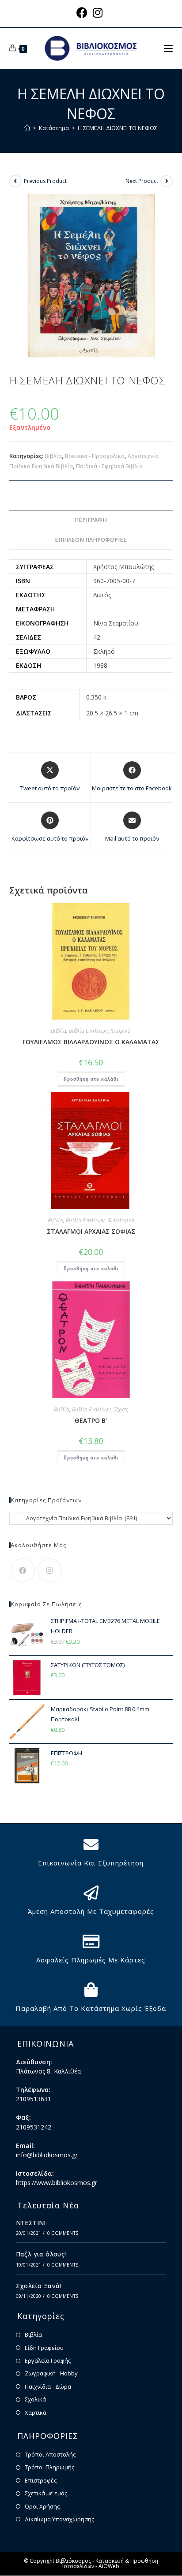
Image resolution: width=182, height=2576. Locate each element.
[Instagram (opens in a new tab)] (98, 13)
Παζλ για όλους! (41, 2254)
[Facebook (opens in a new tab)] (83, 13)
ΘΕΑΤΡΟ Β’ (91, 1420)
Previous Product (45, 181)
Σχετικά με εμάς (46, 2493)
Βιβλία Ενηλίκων (88, 1031)
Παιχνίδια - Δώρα (48, 2386)
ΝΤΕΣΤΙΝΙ (31, 2223)
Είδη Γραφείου (44, 2348)
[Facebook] (23, 1570)
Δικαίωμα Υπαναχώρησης (59, 2519)
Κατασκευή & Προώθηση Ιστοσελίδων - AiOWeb (110, 2563)
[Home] (27, 128)
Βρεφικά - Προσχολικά (95, 456)
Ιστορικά (121, 1031)
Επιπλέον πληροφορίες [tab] (91, 540)
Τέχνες (121, 1409)
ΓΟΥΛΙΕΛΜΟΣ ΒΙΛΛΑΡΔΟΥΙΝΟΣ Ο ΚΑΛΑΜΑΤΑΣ (91, 1042)
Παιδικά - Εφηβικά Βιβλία (109, 466)
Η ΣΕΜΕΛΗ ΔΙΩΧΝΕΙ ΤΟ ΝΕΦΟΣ (118, 128)
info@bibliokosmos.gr (47, 2155)
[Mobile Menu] (168, 48)
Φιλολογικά (121, 1220)
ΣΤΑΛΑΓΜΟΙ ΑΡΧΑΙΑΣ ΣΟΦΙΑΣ (91, 1231)
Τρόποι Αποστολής (50, 2454)
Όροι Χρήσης (42, 2506)
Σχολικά (35, 2399)
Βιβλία (53, 456)
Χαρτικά (36, 2412)
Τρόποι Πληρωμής (49, 2467)
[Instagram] (50, 1570)
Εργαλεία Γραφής (48, 2360)
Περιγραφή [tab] (91, 520)
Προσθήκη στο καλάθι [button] (91, 1079)
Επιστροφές (41, 2480)
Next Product (142, 181)
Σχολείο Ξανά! (39, 2286)
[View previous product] (15, 181)
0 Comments (63, 2233)
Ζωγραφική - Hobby (51, 2373)
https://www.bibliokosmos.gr (57, 2183)
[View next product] (167, 181)
